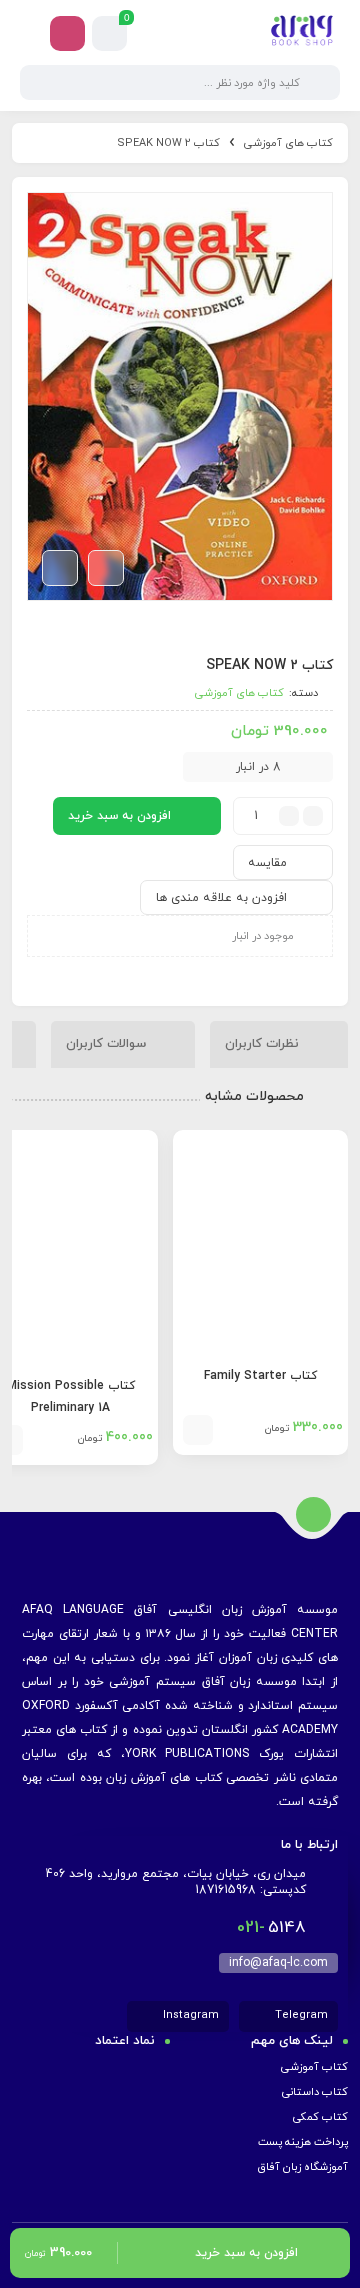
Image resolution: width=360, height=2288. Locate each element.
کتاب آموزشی (314, 2067)
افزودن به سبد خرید (119, 816)
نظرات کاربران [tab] (264, 1043)
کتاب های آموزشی (288, 143)
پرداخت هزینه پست (303, 2142)
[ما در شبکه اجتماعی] (67, 33)
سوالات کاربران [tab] (108, 1043)
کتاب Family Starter (260, 1376)
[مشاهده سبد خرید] (110, 34)
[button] (198, 1430)
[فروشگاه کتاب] (302, 33)
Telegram (300, 2015)
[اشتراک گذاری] (106, 568)
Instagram (189, 2015)
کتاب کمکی (320, 2117)
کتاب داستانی (315, 2092)
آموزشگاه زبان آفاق (302, 2167)
